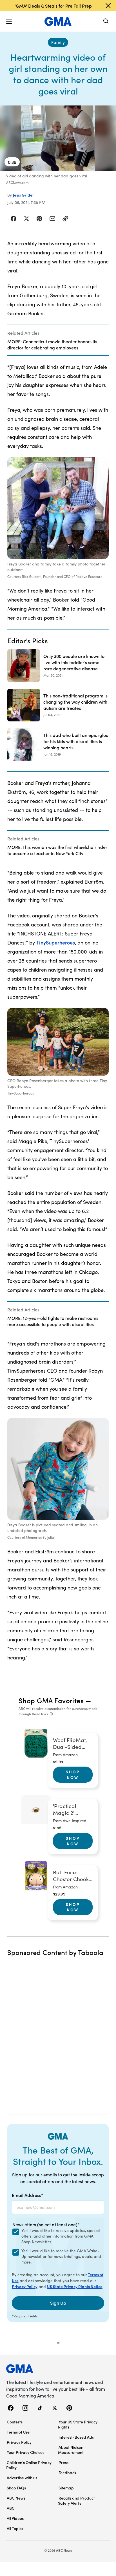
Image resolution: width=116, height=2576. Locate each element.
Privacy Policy (25, 2286)
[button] (9, 21)
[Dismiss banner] (108, 6)
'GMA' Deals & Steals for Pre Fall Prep (53, 6)
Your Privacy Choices (25, 2452)
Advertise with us (22, 2478)
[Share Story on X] (26, 219)
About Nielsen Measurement (71, 2450)
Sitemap (66, 2488)
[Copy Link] (65, 219)
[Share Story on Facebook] (14, 219)
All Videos (15, 2518)
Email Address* (28, 2195)
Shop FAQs (16, 2488)
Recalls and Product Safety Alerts (76, 2500)
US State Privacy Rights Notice (75, 2286)
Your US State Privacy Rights (78, 2424)
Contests (15, 2422)
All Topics (15, 2528)
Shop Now (73, 1774)
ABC (11, 2508)
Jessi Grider (24, 195)
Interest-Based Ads (76, 2437)
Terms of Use (18, 2432)
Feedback (67, 2472)
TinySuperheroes (56, 942)
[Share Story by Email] (52, 219)
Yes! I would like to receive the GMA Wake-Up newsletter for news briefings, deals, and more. (61, 2256)
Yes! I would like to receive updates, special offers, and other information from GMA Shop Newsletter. (61, 2236)
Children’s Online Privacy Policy (29, 2465)
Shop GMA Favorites (51, 1700)
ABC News (16, 2498)
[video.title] (58, 138)
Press (63, 2462)
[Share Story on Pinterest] (39, 219)
